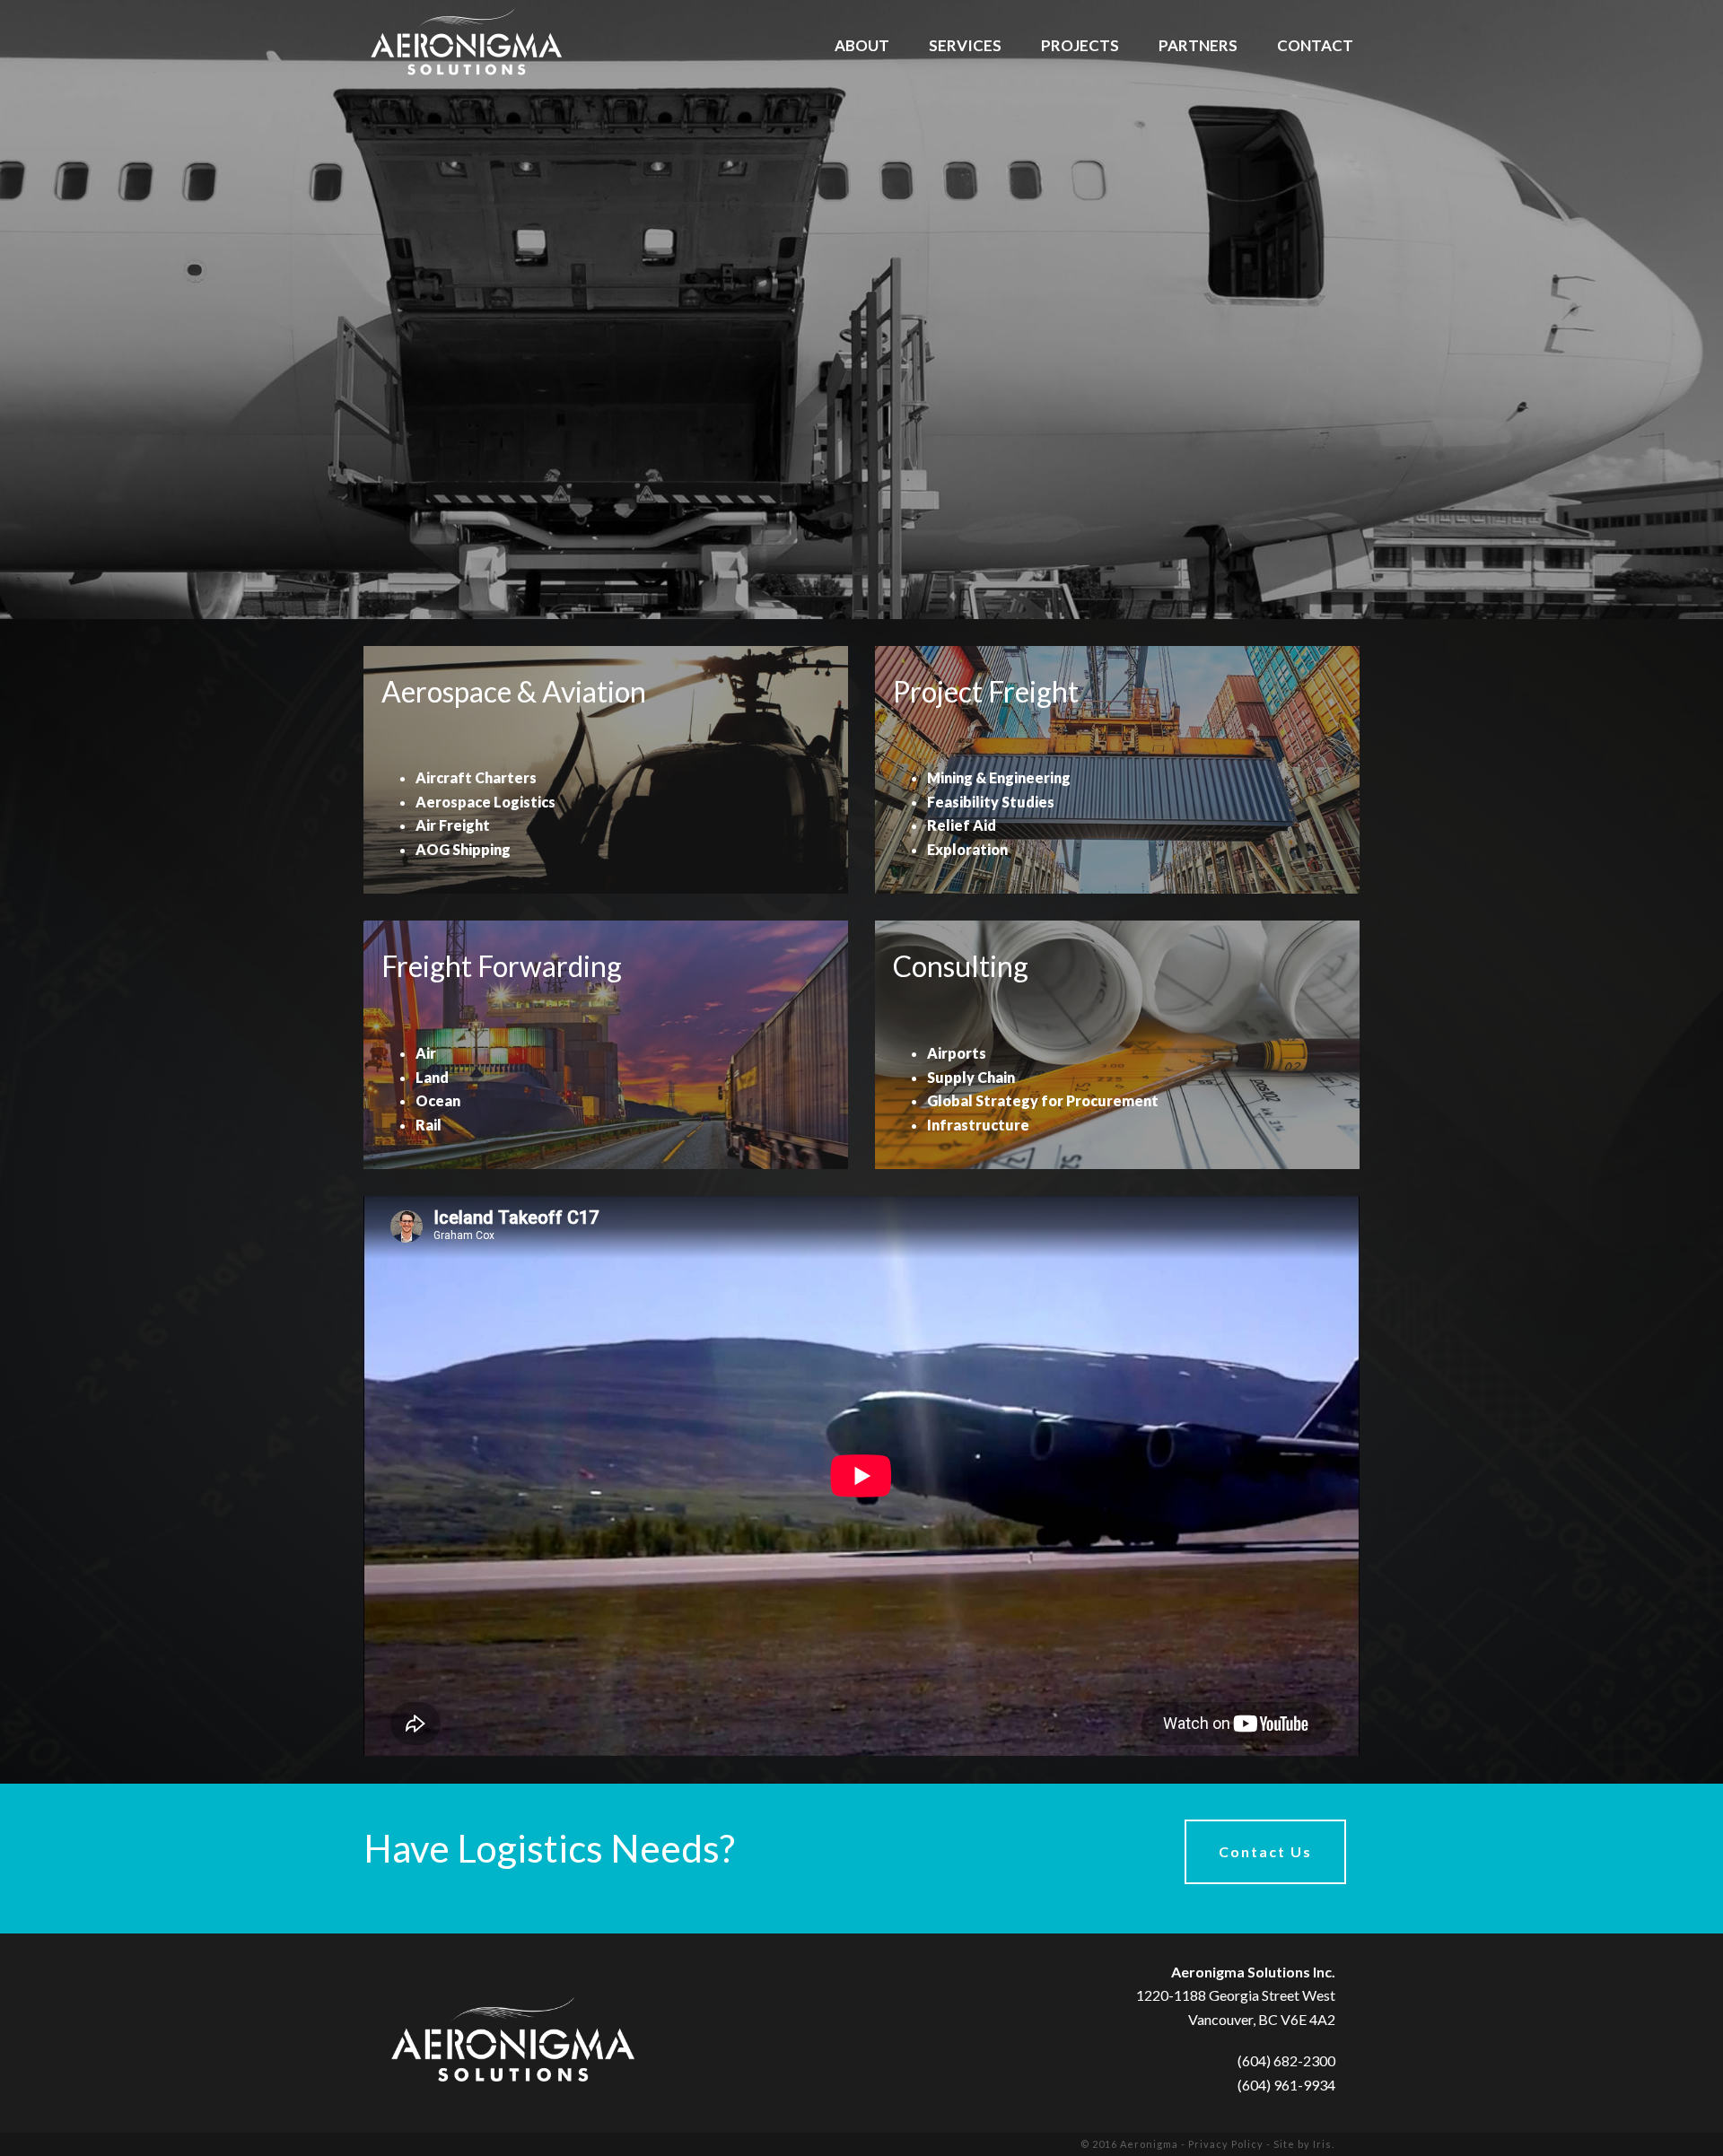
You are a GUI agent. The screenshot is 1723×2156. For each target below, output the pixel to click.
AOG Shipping (463, 849)
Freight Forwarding (502, 966)
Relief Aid (962, 825)
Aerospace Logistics (485, 802)
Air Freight (453, 825)
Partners (1198, 46)
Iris (1322, 2144)
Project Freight (986, 691)
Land (432, 1077)
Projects (1080, 46)
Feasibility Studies (991, 802)
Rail (429, 1125)
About (862, 46)
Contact (1315, 46)
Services (965, 46)
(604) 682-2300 (1286, 2060)
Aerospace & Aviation (514, 691)
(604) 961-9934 (1286, 2085)
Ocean (438, 1100)
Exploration (967, 849)
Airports (957, 1053)
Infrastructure (978, 1125)
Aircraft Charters (476, 777)
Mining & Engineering (999, 777)
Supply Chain (971, 1077)
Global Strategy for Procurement (1043, 1100)
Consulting (961, 966)
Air (426, 1053)
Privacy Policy (1226, 2144)
